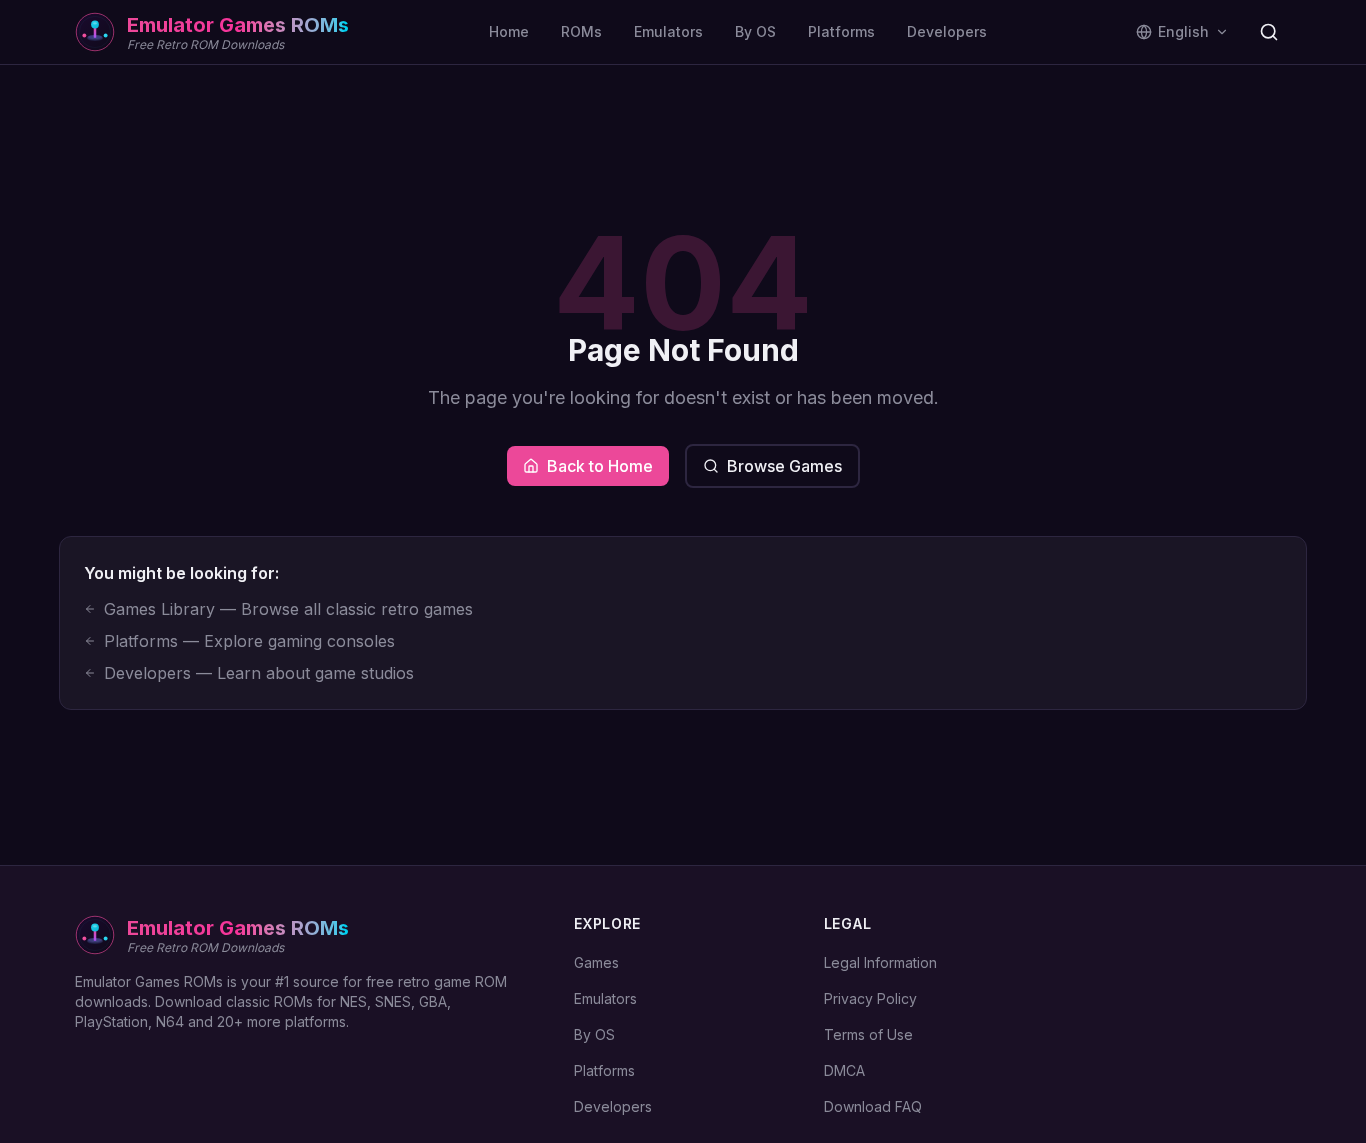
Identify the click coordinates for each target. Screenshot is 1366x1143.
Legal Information (880, 962)
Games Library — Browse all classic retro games (288, 609)
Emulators (668, 31)
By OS (755, 31)
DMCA (844, 1070)
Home (509, 31)
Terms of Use (868, 1034)
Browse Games (784, 466)
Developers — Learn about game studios (259, 673)
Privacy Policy (870, 998)
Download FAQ (873, 1106)
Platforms (841, 31)
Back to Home (600, 466)
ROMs (581, 31)
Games (596, 962)
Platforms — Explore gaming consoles (249, 641)
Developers (947, 31)
